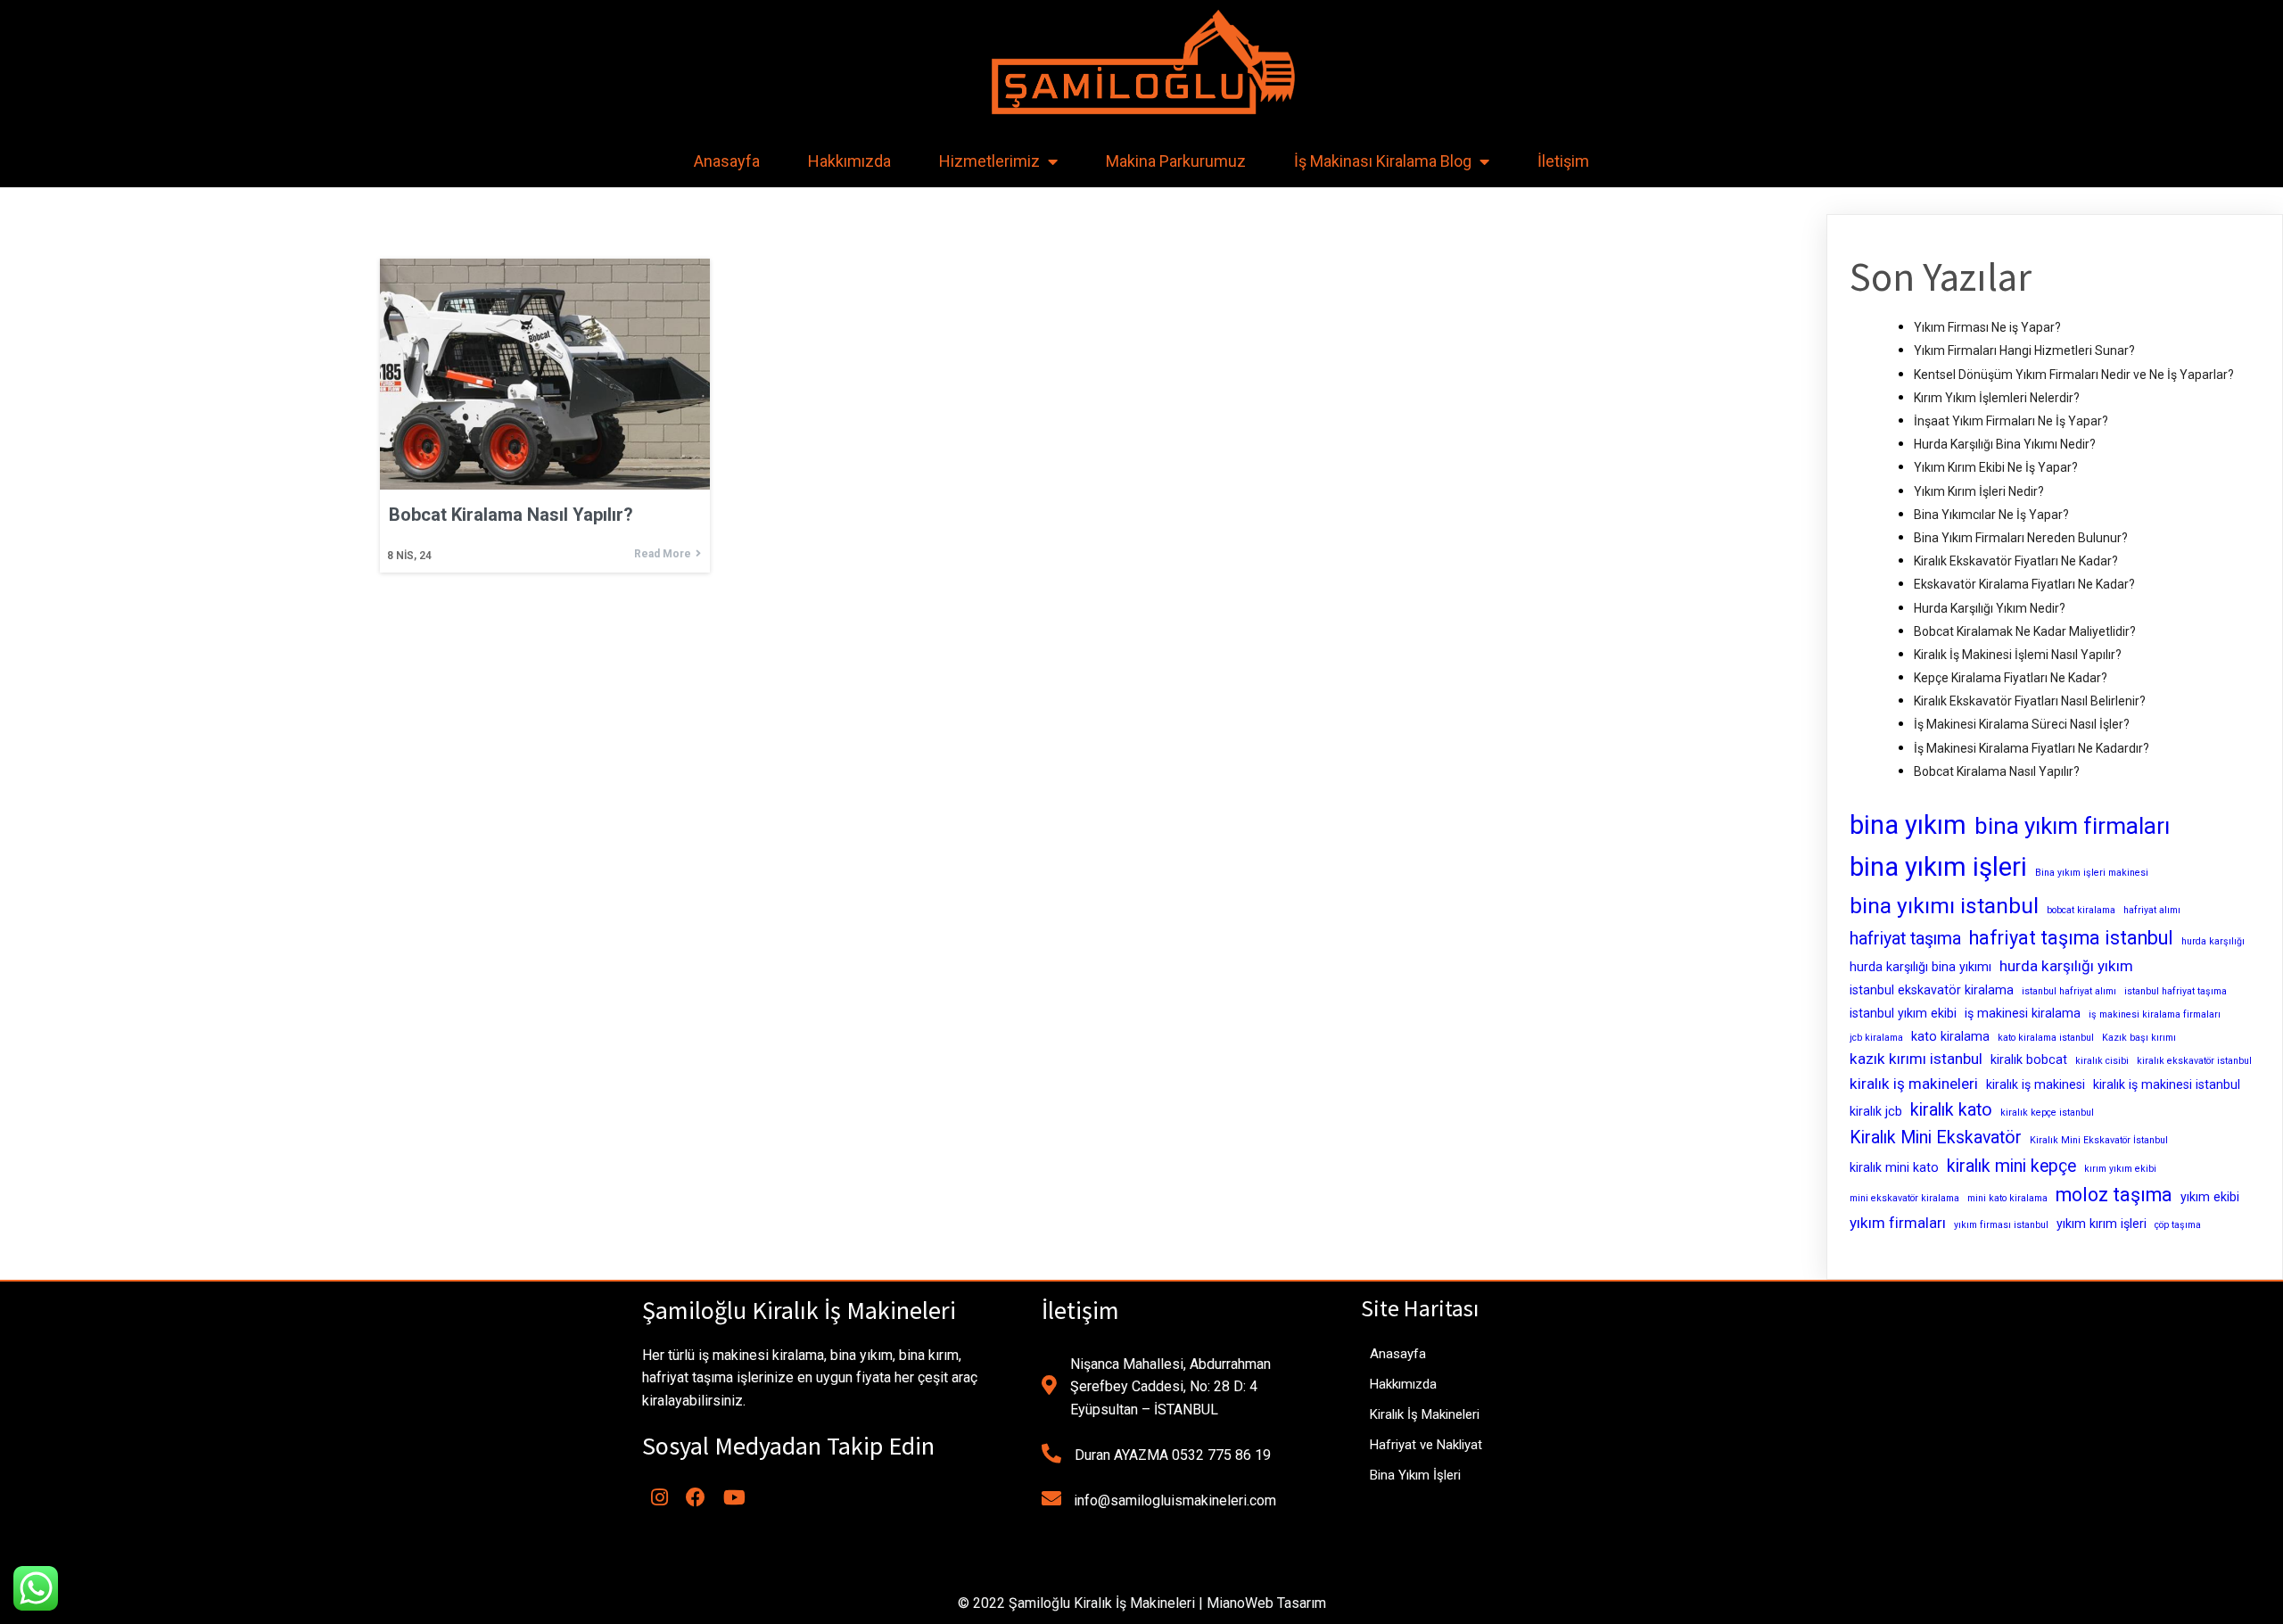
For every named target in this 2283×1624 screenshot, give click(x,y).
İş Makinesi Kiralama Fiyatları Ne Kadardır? (2032, 748)
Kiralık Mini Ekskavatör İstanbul (2099, 1140)
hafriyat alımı (2152, 910)
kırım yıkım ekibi (2120, 1169)
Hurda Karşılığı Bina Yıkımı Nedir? (2005, 444)
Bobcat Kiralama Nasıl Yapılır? (1997, 771)
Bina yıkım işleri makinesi (2092, 873)
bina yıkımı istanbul (1944, 906)
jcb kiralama (1876, 1038)
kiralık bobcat (2029, 1059)
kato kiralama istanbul (2046, 1038)
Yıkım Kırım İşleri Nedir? (1979, 491)
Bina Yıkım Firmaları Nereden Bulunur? (2021, 538)
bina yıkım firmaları (2072, 826)
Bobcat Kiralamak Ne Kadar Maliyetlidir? (2025, 631)
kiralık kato (1951, 1110)
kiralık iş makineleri (1914, 1084)
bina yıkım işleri (1938, 867)
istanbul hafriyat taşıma (2176, 991)
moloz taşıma (2114, 1195)
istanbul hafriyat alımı (2069, 991)
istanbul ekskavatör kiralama (1932, 990)
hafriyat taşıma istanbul (2071, 938)
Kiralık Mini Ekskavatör (1936, 1138)
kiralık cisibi (2102, 1061)
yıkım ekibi (2210, 1197)
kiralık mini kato (1894, 1167)
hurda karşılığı (2213, 941)
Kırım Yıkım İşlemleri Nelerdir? (1997, 398)
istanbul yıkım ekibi (1903, 1013)
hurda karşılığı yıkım (2066, 966)
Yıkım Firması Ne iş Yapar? (1987, 327)
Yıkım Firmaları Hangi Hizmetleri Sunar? (2024, 350)
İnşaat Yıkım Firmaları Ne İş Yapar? (2011, 421)
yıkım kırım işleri (2102, 1224)
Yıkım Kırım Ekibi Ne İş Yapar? (1996, 467)
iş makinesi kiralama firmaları (2155, 1014)
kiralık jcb (1876, 1111)
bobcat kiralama (2081, 910)
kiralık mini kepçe (2011, 1166)
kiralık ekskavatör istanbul (2194, 1061)
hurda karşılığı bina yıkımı (1920, 967)
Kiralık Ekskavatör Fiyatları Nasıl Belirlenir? (2030, 701)
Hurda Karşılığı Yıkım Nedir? (1990, 608)
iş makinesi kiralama (2023, 1013)
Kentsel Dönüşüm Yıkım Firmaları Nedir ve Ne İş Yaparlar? (2074, 375)
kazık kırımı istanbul (1916, 1059)
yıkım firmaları (1898, 1223)
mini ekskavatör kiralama (1904, 1198)
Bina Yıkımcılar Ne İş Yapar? (1991, 515)
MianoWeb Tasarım (1266, 1603)
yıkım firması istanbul (2001, 1225)
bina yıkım (1908, 825)
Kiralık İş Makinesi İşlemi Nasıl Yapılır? (2018, 655)
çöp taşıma (2178, 1225)
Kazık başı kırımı (2139, 1038)
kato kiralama (1950, 1036)
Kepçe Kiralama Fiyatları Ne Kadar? (2011, 678)
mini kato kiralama (2007, 1198)
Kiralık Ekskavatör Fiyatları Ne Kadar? (2016, 561)
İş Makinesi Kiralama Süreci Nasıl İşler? (2022, 724)
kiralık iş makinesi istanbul (2167, 1084)
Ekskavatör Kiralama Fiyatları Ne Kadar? (2024, 584)
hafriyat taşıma (1905, 939)
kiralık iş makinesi (2036, 1084)
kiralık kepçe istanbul (2047, 1113)
